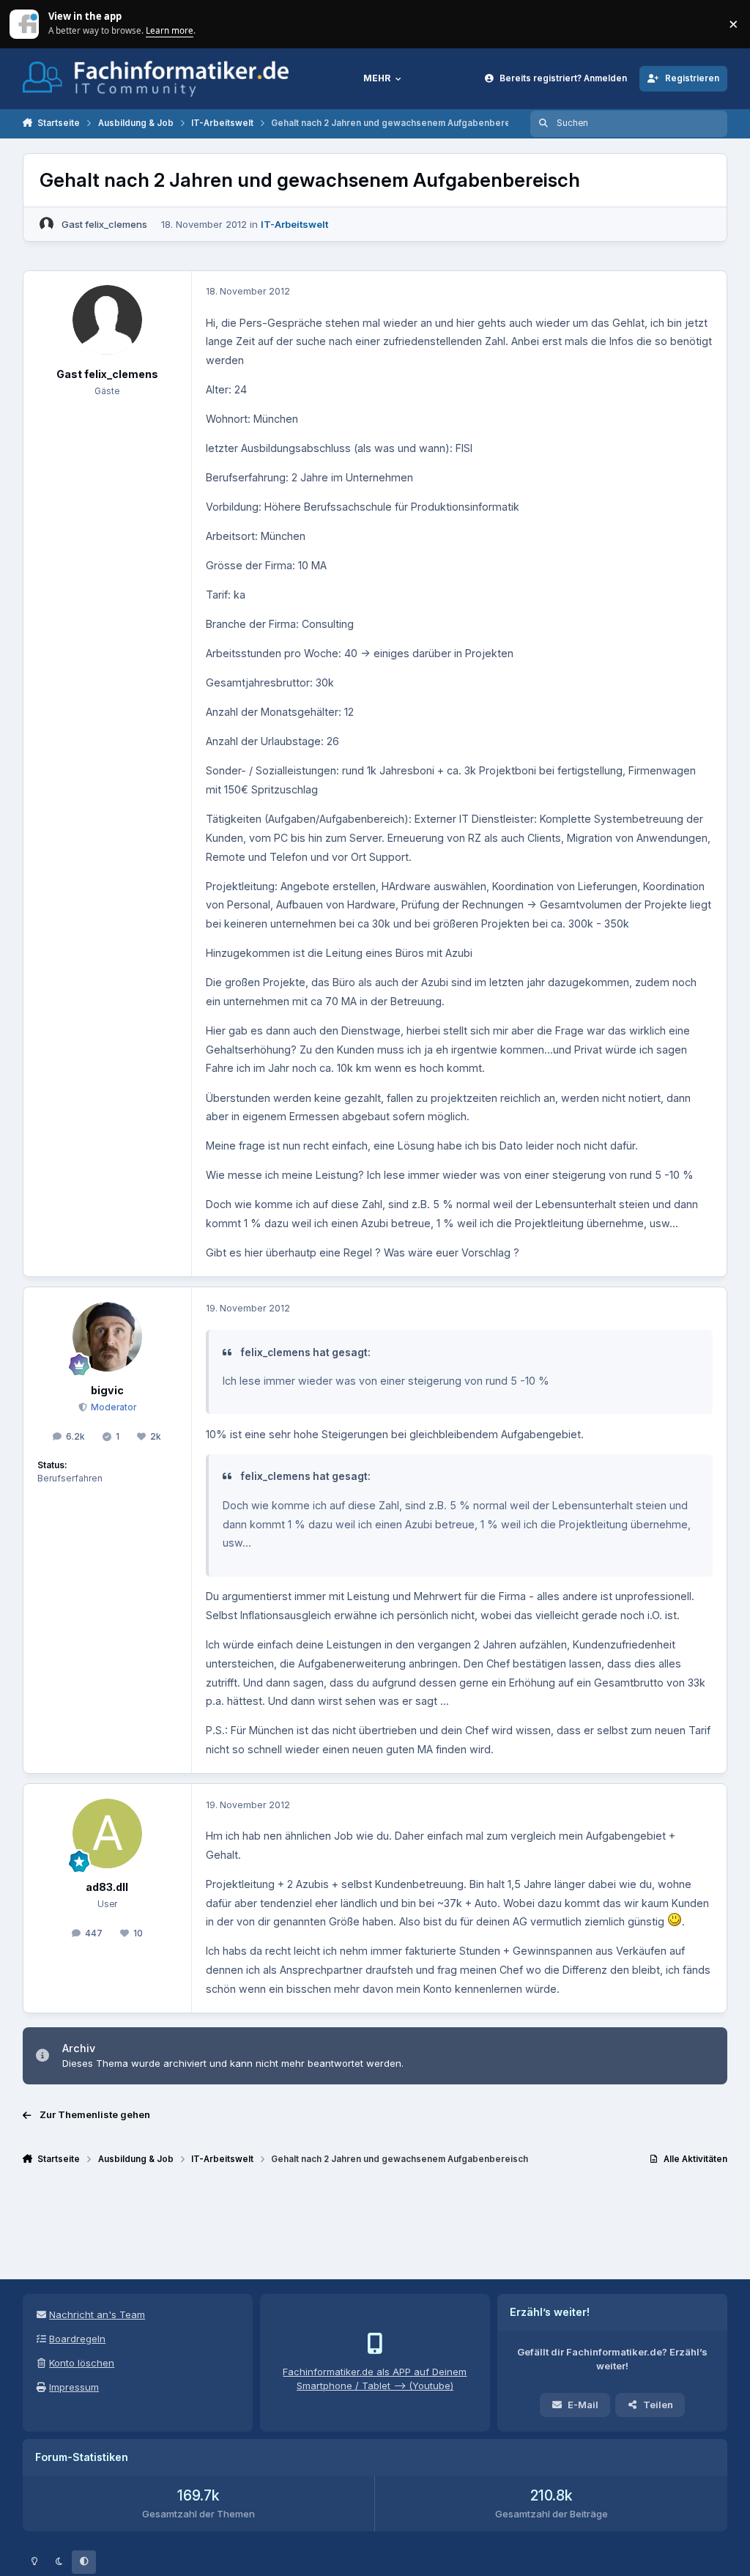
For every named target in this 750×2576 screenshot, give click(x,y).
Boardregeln (77, 2339)
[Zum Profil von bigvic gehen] (107, 1337)
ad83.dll (107, 1887)
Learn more (25, 23)
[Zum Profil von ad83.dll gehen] (107, 1833)
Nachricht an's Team (97, 2314)
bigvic (107, 1390)
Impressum (74, 2387)
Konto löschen (82, 2363)
